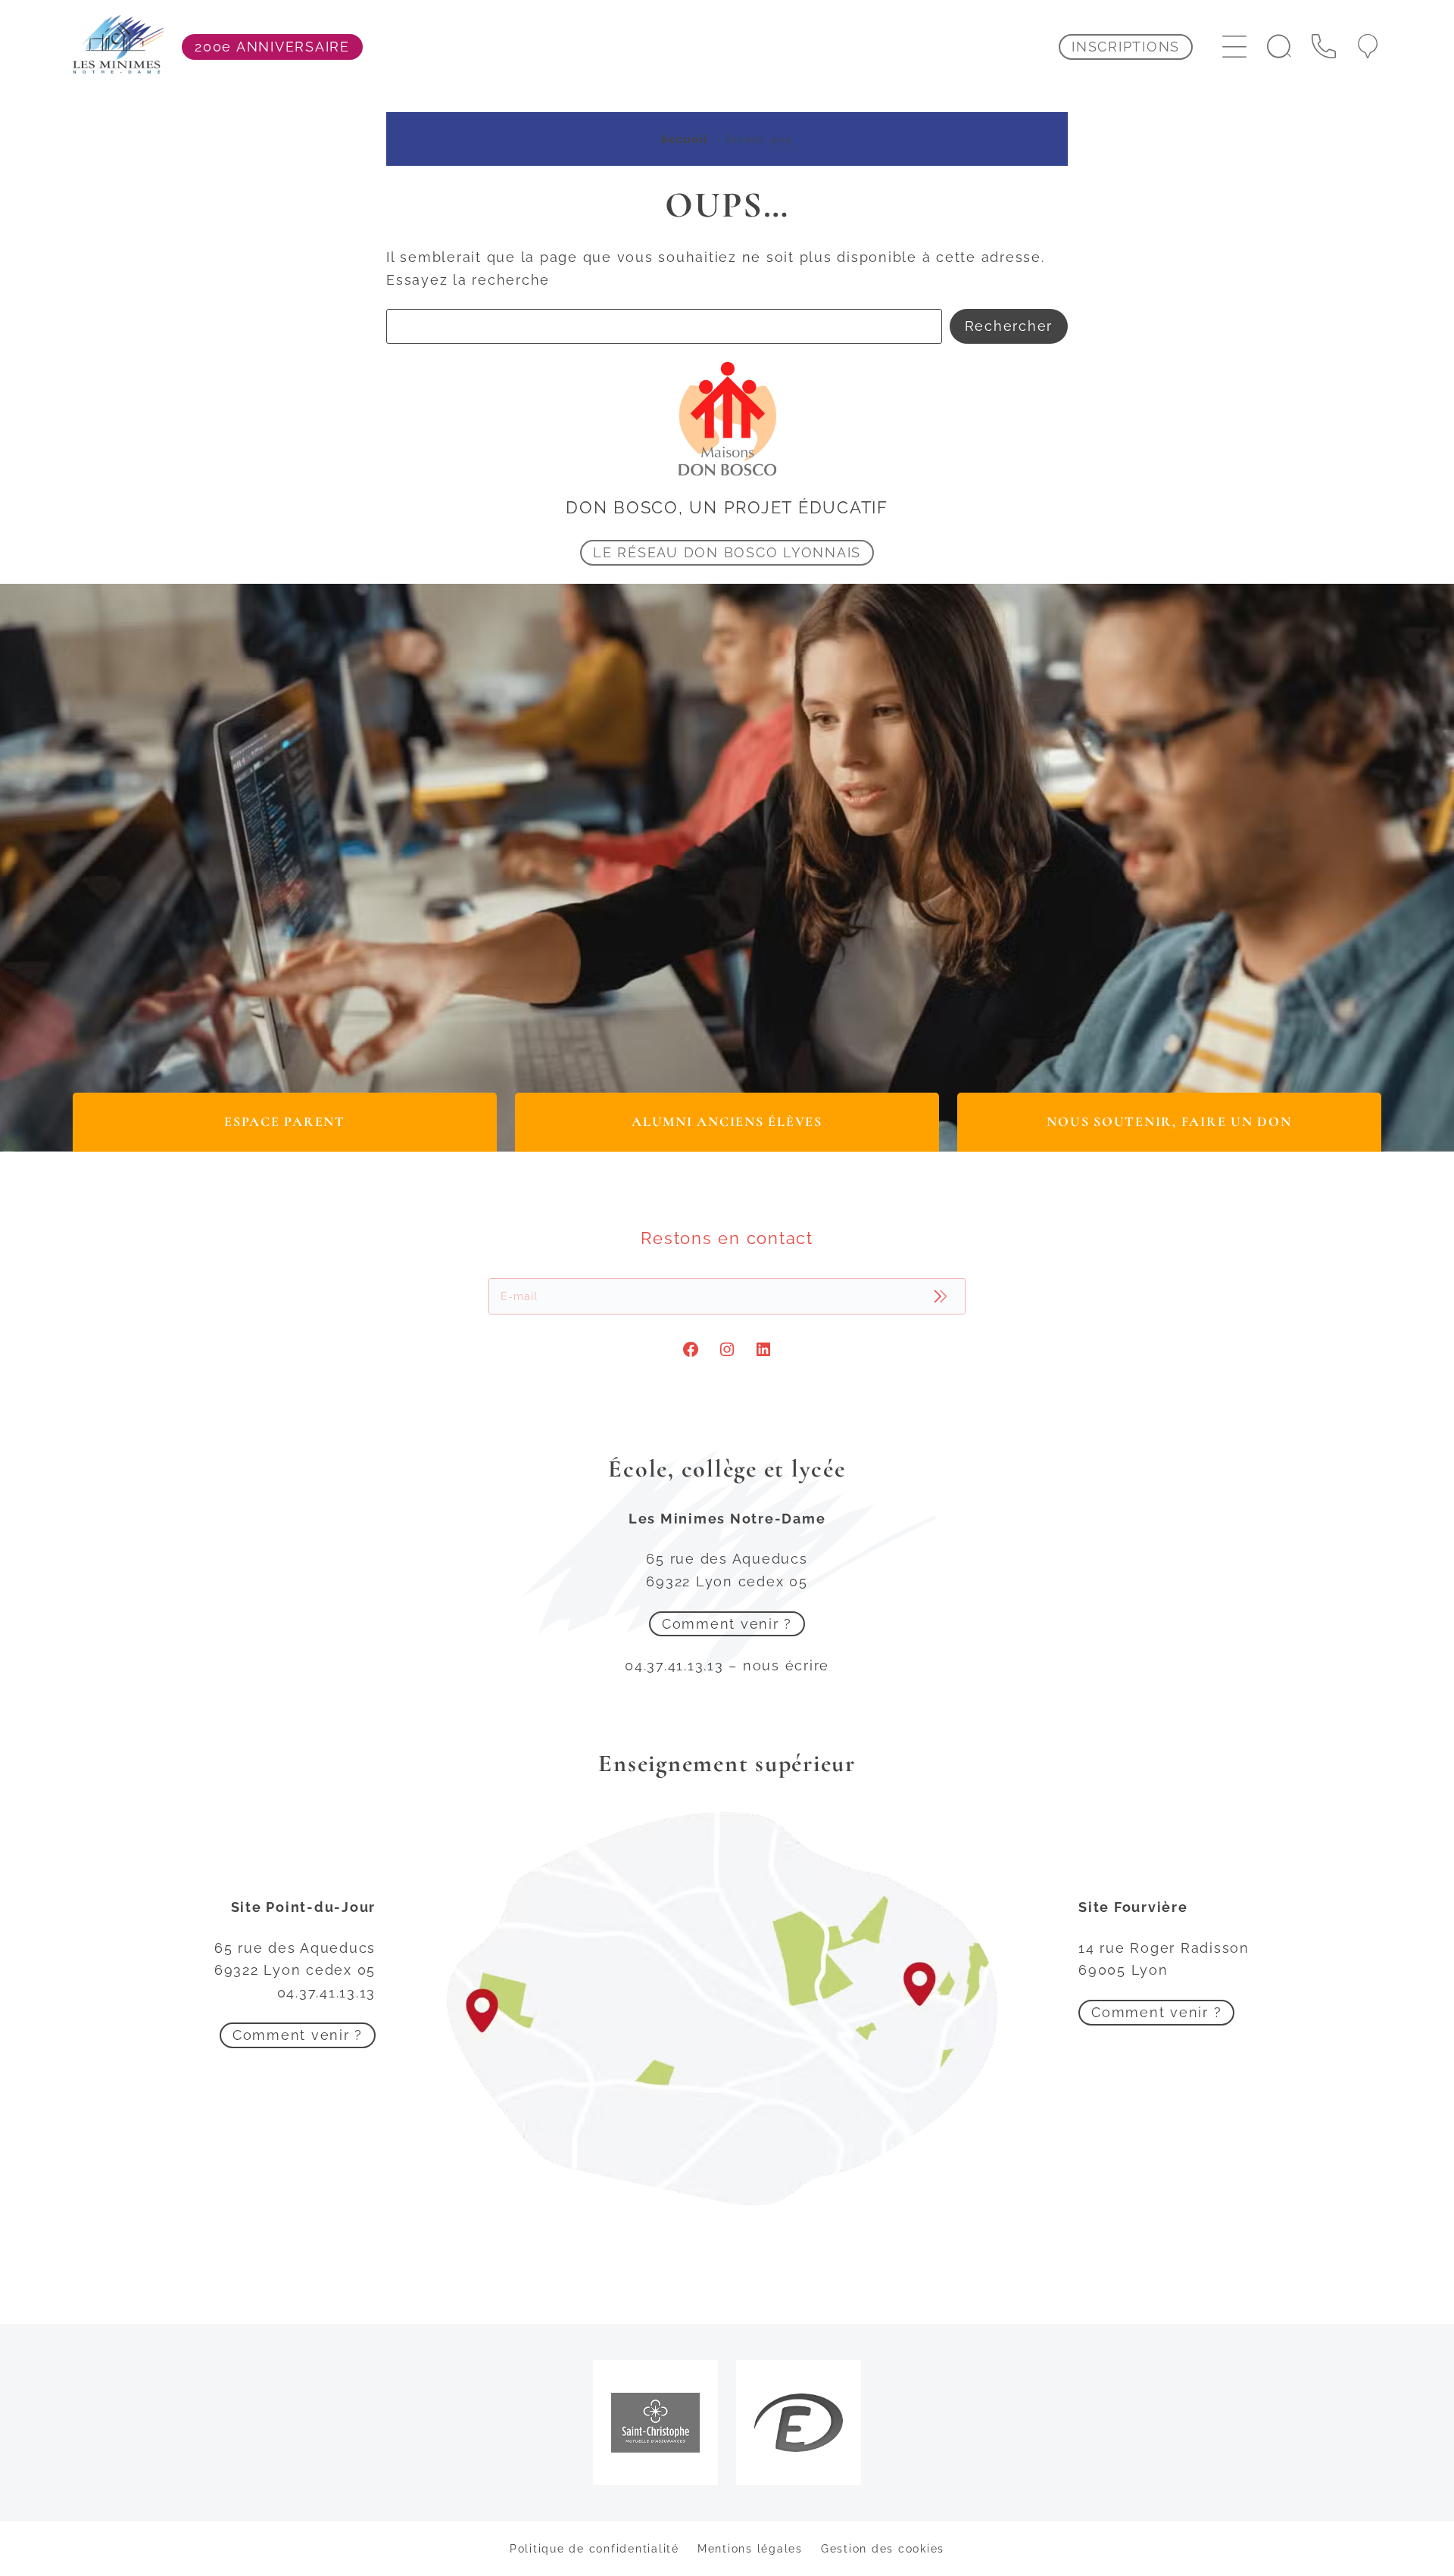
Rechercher (1009, 326)
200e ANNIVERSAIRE (272, 47)
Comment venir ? (727, 1624)
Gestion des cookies (883, 2548)
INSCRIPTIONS (1126, 47)
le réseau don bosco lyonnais (727, 552)
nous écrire (786, 1665)
